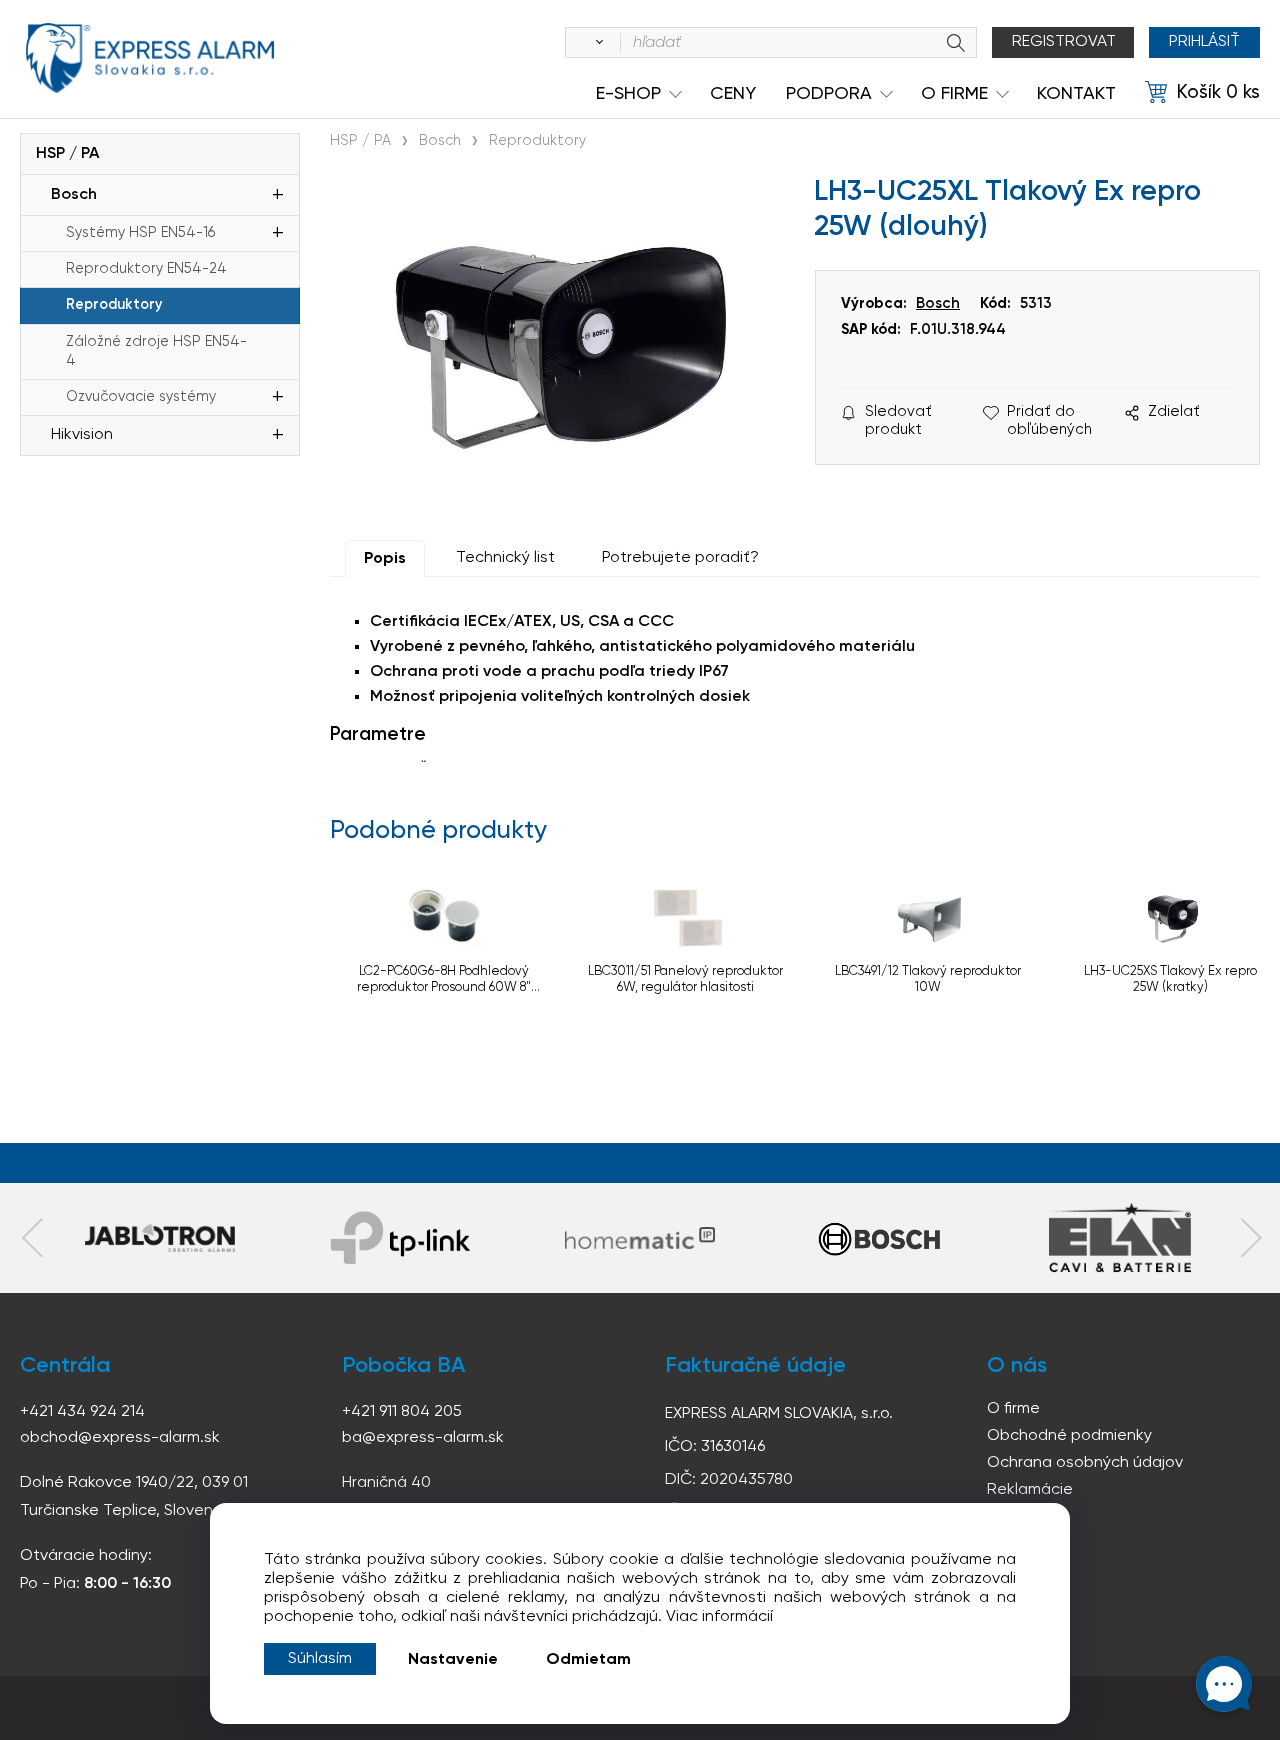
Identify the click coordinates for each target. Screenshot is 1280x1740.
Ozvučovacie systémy (141, 397)
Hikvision (82, 435)
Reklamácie (1030, 1490)
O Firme (954, 94)
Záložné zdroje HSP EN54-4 (156, 351)
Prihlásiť (1204, 42)
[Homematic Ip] (640, 1238)
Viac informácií (719, 1617)
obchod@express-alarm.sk (120, 1438)
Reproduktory (114, 305)
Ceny (733, 94)
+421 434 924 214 (82, 1412)
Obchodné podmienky (1069, 1436)
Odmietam (588, 1660)
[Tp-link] (160, 1238)
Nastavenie (453, 1660)
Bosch (74, 195)
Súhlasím (320, 1659)
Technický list (505, 558)
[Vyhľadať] (596, 43)
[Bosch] (880, 1238)
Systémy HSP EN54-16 (140, 233)
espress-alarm (150, 58)
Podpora (829, 94)
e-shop (628, 94)
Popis (385, 559)
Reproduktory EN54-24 (146, 269)
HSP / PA (67, 154)
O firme (1013, 1409)
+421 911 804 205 (402, 1412)
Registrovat (1064, 42)
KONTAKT (1076, 94)
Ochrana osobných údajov (1085, 1463)
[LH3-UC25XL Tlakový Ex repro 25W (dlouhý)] (562, 345)
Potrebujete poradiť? (680, 558)
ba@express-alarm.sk (423, 1438)
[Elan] (1120, 1238)
